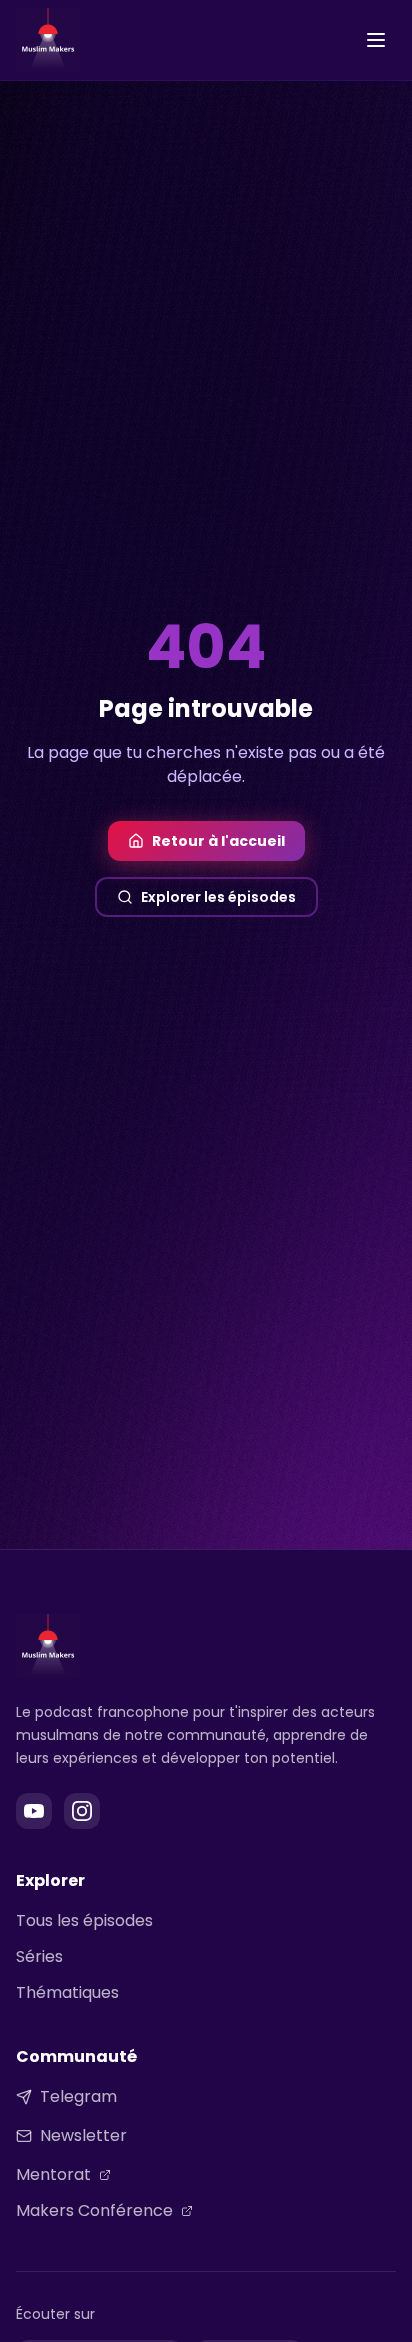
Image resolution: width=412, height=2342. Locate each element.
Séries (39, 1956)
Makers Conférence (94, 2210)
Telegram (78, 2096)
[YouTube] (34, 1811)
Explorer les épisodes (218, 897)
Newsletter (83, 2135)
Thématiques (67, 1992)
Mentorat (53, 2174)
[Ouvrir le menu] (376, 40)
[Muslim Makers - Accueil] (48, 40)
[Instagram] (82, 1811)
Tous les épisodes (84, 1920)
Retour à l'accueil (218, 841)
